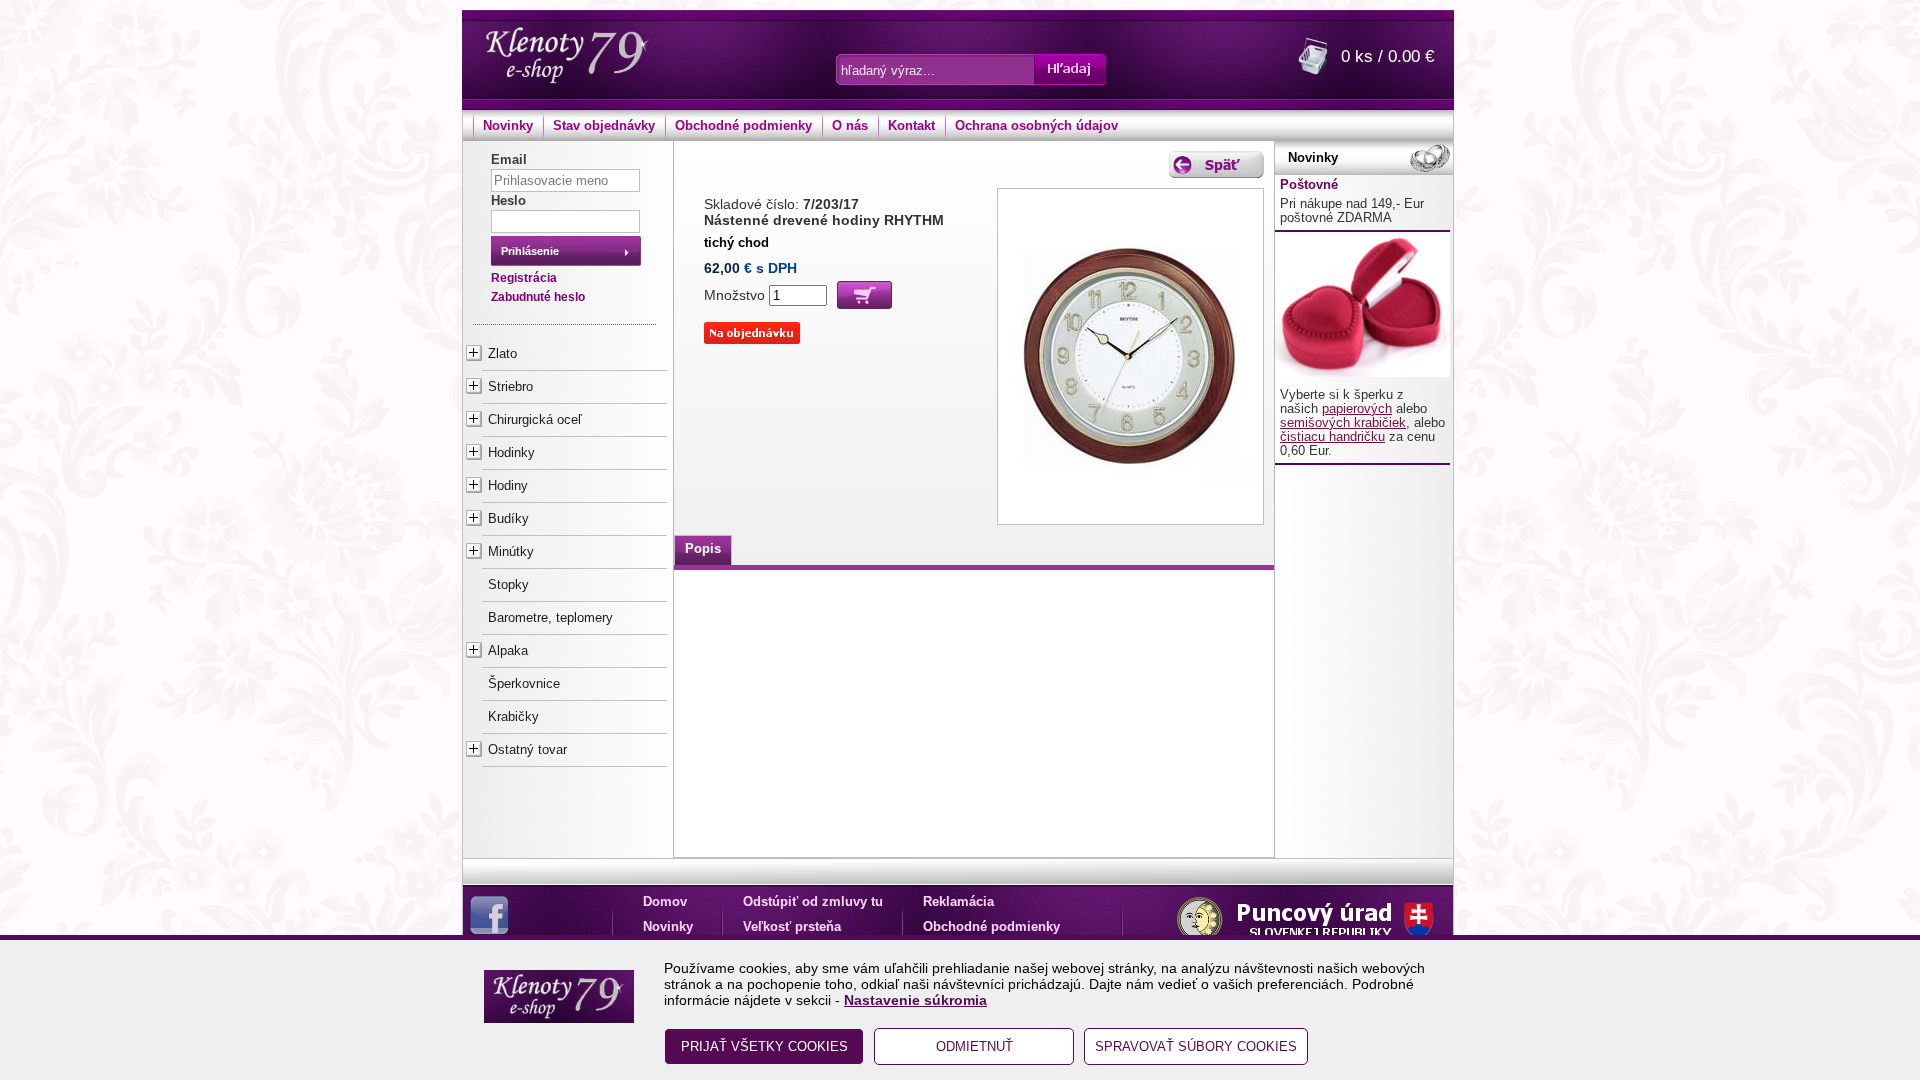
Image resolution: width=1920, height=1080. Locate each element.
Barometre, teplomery (550, 618)
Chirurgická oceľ (535, 420)
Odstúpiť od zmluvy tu (813, 902)
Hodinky (511, 453)
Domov (665, 902)
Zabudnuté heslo (538, 297)
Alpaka (508, 651)
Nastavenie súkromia (915, 1000)
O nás (850, 126)
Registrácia (524, 278)
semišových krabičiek (1343, 423)
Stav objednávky (604, 126)
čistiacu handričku (1332, 437)
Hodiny (508, 486)
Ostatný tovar (527, 750)
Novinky (508, 126)
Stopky (508, 585)
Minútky (511, 552)
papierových (1357, 409)
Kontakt (911, 126)
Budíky (508, 519)
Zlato (502, 354)
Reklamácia (958, 902)
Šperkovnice (524, 684)
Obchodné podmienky (743, 126)
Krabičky (513, 717)
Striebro (510, 387)
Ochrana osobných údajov (1036, 126)
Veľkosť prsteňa (792, 927)
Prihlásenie (530, 251)
